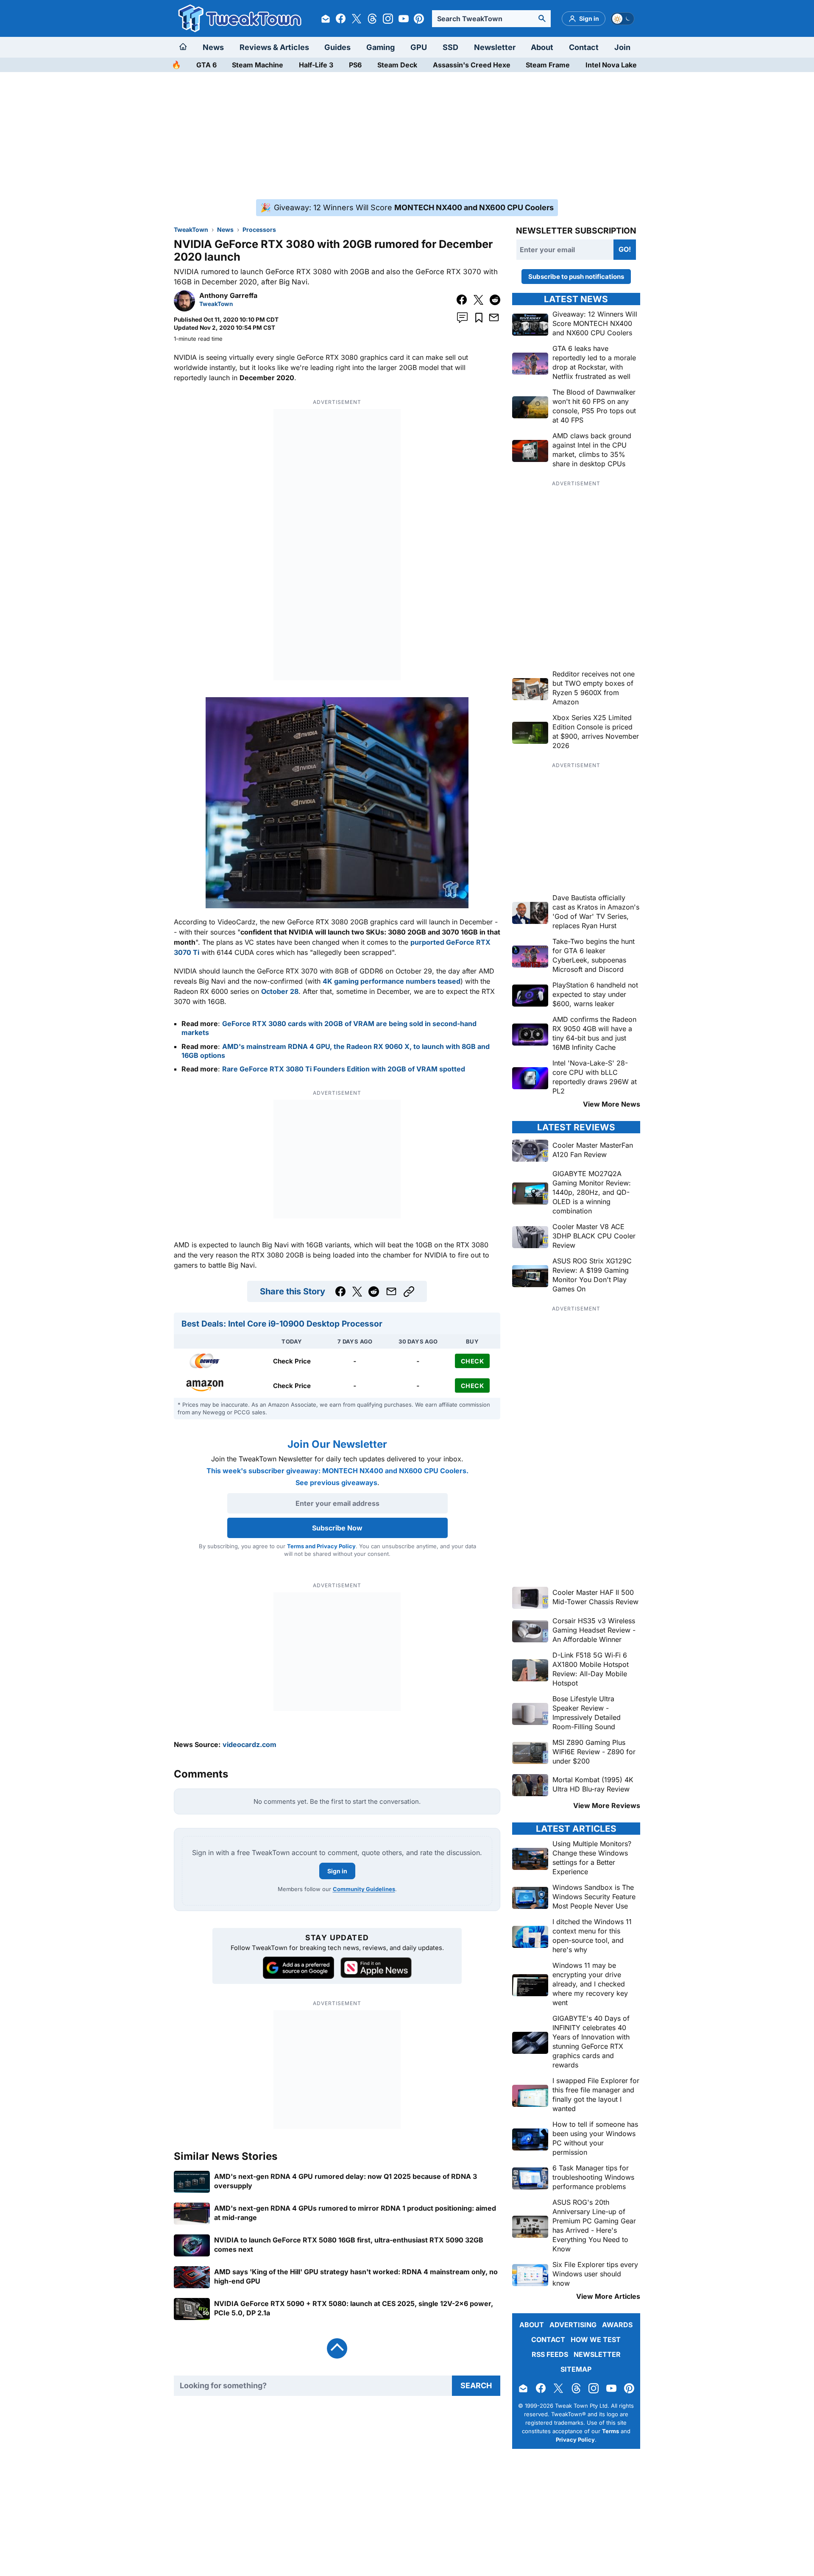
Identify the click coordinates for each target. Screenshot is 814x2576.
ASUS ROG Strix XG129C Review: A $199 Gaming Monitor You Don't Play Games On (592, 1275)
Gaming (381, 47)
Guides (337, 47)
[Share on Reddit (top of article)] (495, 300)
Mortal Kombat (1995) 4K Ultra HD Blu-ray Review (593, 1784)
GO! (625, 249)
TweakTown (191, 230)
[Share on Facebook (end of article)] (341, 1292)
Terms (610, 2431)
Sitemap (576, 2369)
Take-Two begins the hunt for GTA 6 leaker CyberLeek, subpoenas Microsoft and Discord (594, 955)
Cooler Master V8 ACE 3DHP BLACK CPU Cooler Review (594, 1236)
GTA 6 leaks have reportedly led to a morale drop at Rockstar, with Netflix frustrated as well (594, 362)
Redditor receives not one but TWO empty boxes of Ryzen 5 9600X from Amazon (594, 688)
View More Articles (608, 2296)
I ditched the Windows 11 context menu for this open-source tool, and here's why (592, 1936)
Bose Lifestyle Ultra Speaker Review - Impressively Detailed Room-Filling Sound (587, 1713)
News (213, 47)
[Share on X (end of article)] (357, 1292)
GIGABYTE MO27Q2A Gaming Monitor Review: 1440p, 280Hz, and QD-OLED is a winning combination (592, 1192)
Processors (259, 230)
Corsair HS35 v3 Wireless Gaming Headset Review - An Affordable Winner (594, 1630)
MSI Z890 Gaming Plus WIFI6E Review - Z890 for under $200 (594, 1752)
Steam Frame (548, 65)
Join (622, 47)
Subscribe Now (337, 1528)
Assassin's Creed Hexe (472, 65)
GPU (419, 47)
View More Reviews (607, 1805)
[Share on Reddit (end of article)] (374, 1292)
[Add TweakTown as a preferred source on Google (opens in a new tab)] (298, 1968)
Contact (584, 47)
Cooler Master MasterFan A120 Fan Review (593, 1150)
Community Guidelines (364, 1889)
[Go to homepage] (185, 47)
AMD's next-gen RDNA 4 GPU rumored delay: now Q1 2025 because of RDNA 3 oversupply (346, 2181)
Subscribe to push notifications (576, 277)
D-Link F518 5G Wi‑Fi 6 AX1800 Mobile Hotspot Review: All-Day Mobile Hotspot (591, 1669)
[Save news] (479, 318)
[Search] (542, 19)
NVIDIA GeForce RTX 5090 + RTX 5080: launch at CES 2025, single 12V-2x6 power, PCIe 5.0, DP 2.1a (354, 2308)
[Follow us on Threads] (372, 19)
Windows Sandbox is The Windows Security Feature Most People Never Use (594, 1897)
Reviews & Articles (274, 47)
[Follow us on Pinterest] (419, 19)
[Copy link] (409, 1292)
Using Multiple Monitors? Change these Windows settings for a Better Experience (592, 1858)
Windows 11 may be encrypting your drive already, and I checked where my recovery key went (590, 1984)
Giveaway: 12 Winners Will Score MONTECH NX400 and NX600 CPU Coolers (595, 323)
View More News (612, 1104)
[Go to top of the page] (337, 2348)
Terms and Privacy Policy (321, 1546)
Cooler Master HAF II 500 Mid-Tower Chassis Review (595, 1597)
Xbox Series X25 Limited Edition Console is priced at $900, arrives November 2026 (596, 732)
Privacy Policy (575, 2440)
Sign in (337, 1871)
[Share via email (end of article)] (391, 1291)
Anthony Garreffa (228, 295)
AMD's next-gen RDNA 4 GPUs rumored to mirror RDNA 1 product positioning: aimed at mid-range (355, 2212)
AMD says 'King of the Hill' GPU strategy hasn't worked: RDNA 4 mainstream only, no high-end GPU (356, 2276)
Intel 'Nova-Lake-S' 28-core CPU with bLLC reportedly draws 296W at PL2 (595, 1077)
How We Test (596, 2340)
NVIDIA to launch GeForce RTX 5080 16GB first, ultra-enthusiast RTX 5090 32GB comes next (349, 2244)
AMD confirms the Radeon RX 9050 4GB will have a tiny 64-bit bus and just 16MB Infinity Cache (594, 1033)
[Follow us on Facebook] (341, 19)
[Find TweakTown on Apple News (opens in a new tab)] (376, 1968)
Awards (617, 2325)
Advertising (573, 2325)
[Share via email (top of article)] (494, 317)
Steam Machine (258, 65)
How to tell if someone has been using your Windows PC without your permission (595, 2138)
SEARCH (476, 2385)
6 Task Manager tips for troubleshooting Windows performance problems (593, 2177)
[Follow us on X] (357, 19)
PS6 (355, 65)
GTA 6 (206, 65)
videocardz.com (249, 1744)
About (542, 47)
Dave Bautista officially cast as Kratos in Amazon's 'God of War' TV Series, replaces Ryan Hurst (596, 912)
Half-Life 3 (316, 65)
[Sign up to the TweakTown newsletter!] (326, 19)
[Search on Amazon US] (205, 1385)
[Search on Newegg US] (205, 1361)
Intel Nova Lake (611, 65)
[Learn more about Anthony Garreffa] (184, 309)
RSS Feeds (550, 2354)
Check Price (292, 1361)
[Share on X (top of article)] (478, 300)
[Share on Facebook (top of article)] (462, 300)
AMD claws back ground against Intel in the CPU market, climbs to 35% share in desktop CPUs (592, 450)
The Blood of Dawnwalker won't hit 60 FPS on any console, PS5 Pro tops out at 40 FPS (594, 406)
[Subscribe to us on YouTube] (404, 19)
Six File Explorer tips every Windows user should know (595, 2274)
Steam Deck (397, 65)
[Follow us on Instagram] (388, 19)
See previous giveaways (336, 1483)
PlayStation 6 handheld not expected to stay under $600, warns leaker (595, 994)
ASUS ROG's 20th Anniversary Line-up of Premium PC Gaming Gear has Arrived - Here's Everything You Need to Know (594, 2225)
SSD (450, 47)
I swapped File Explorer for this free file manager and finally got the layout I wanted (596, 2095)
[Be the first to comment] (462, 318)
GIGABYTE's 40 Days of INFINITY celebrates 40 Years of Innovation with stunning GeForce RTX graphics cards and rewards (591, 2042)
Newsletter (495, 47)
